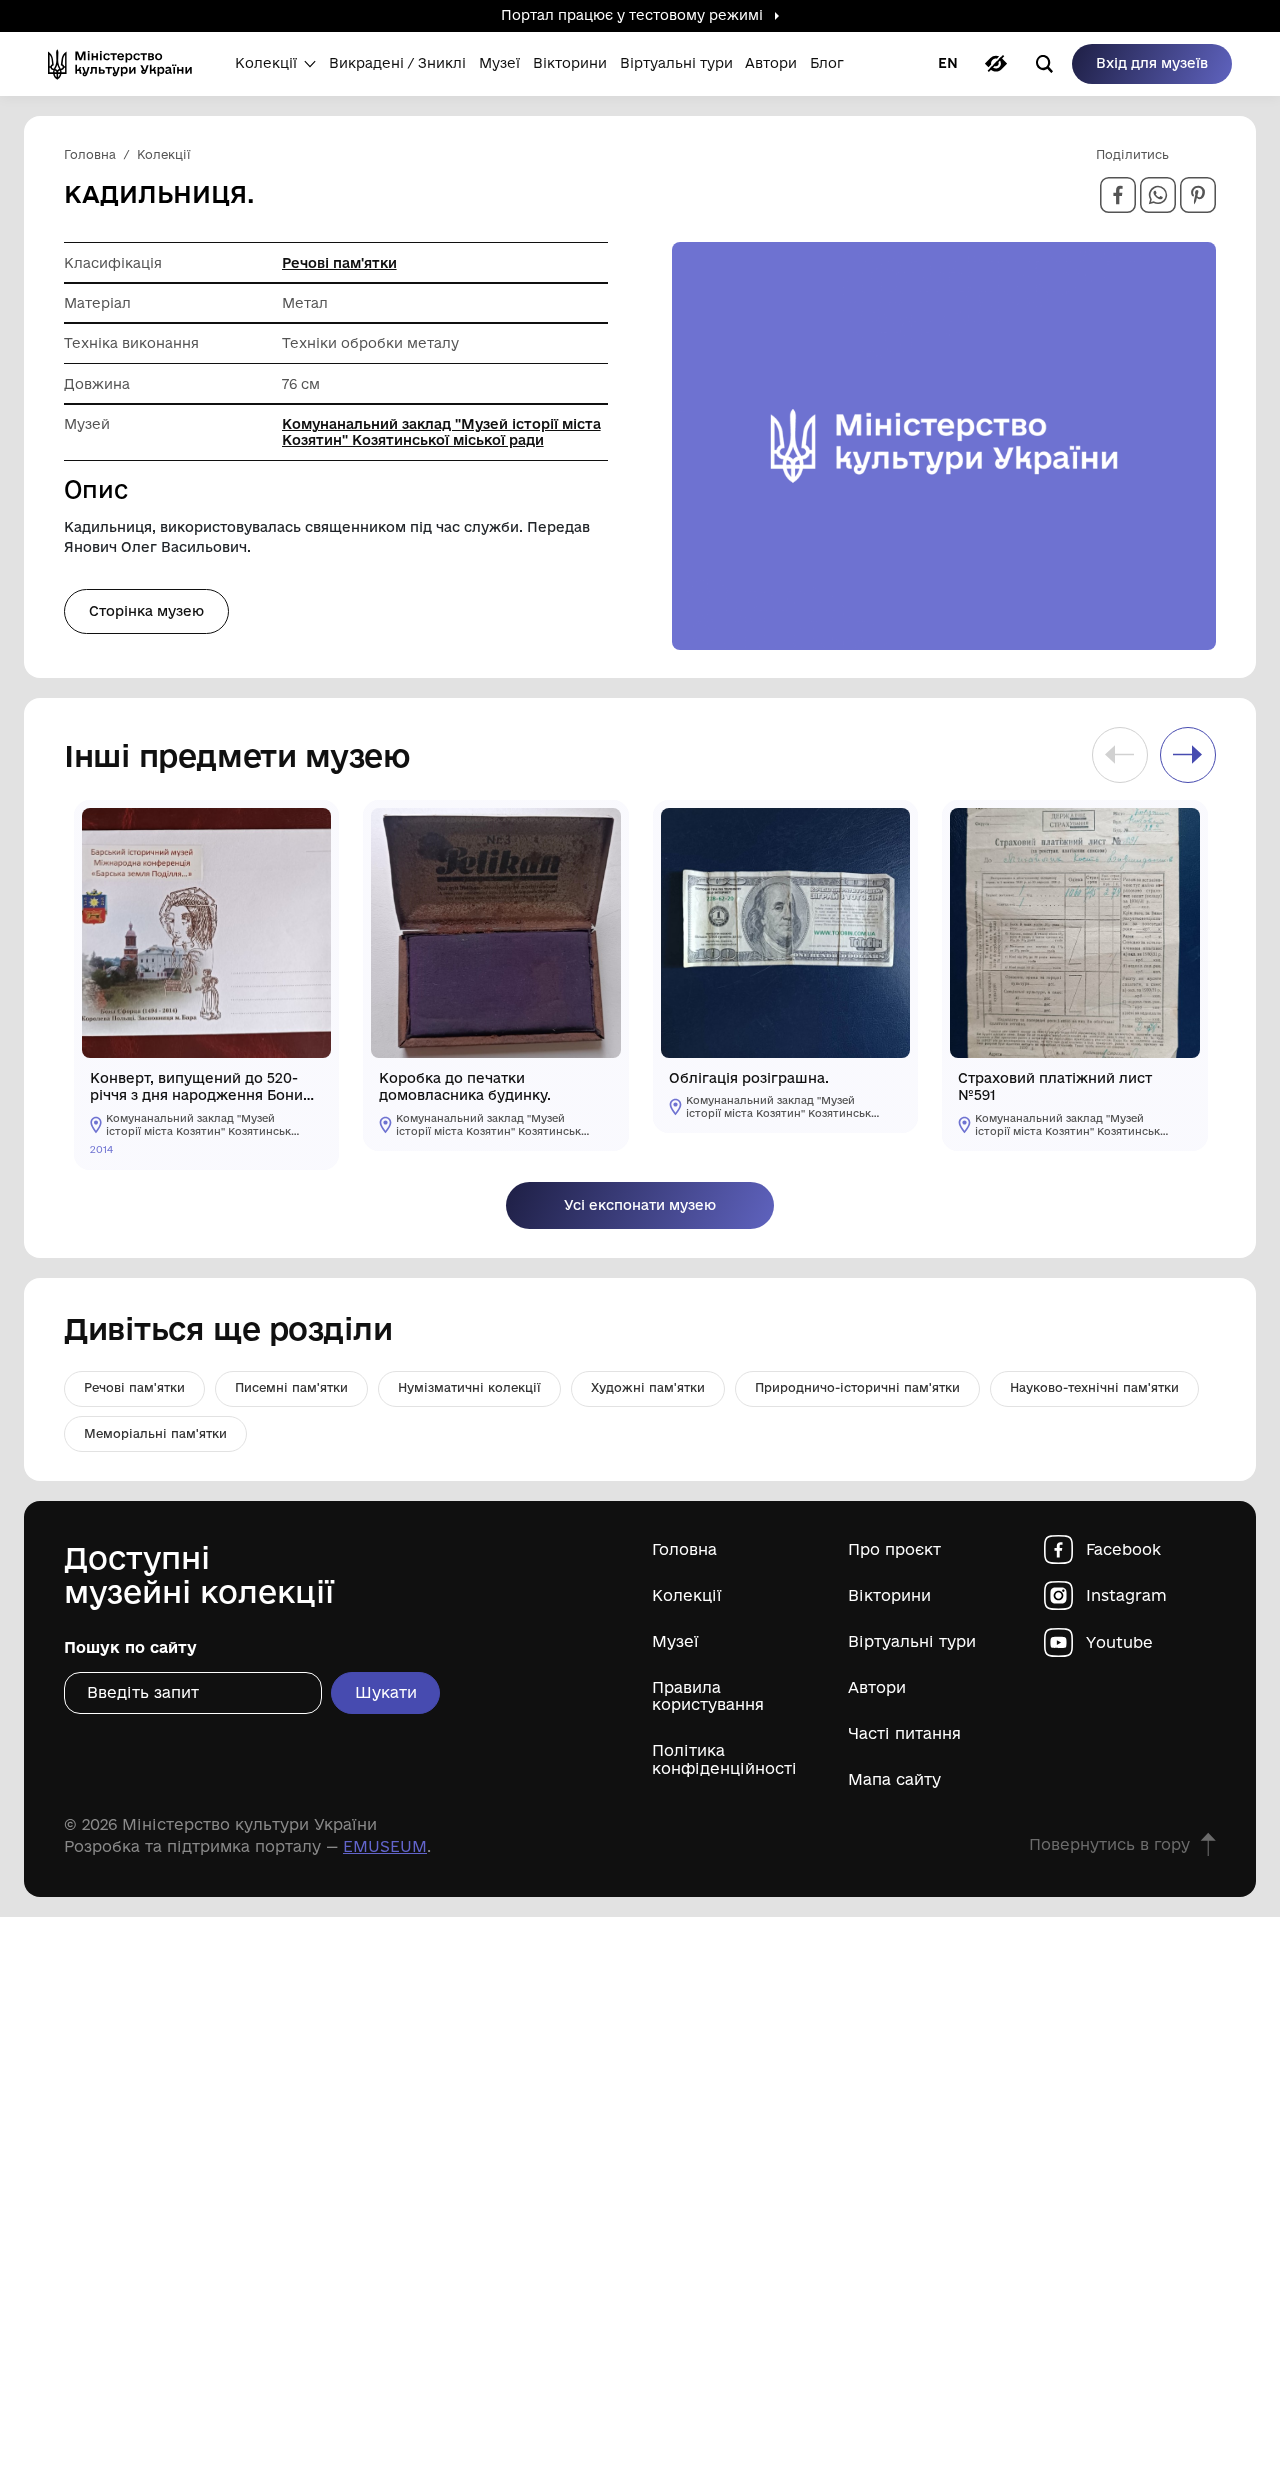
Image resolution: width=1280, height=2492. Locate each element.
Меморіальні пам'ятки (155, 1433)
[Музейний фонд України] (126, 64)
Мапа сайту (894, 1779)
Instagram (1126, 1595)
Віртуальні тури (912, 1641)
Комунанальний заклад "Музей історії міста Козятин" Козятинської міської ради (441, 432)
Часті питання (904, 1733)
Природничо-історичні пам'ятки (857, 1387)
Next (1188, 755)
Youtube (1119, 1642)
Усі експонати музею (640, 1205)
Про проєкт (894, 1549)
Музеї (675, 1641)
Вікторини (889, 1595)
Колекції (687, 1595)
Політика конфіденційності (724, 1759)
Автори (877, 1687)
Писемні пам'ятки (291, 1387)
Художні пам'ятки (648, 1387)
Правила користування (708, 1696)
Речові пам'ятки (339, 263)
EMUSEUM (385, 1846)
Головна (684, 1549)
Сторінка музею (146, 611)
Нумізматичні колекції (469, 1387)
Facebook (1123, 1549)
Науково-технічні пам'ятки (1094, 1387)
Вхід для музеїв (1152, 63)
